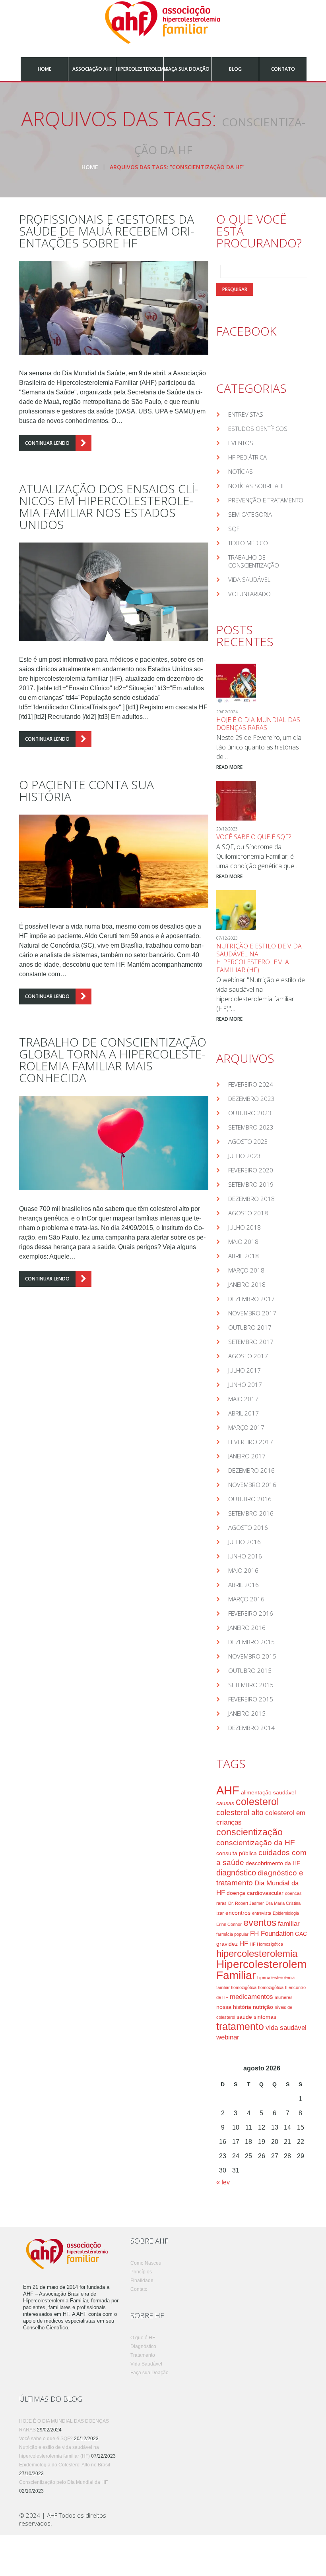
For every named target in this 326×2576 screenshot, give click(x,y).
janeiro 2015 (247, 1713)
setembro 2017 (251, 1342)
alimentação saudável (268, 1792)
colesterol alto (240, 1812)
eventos (260, 1923)
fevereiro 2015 (251, 1699)
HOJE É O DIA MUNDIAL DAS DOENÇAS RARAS (258, 724)
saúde (244, 2017)
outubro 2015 (250, 1670)
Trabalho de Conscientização (254, 561)
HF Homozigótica (266, 1944)
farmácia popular (232, 1934)
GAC (301, 1934)
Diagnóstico (143, 2346)
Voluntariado (249, 594)
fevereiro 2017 (251, 1442)
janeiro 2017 (247, 1456)
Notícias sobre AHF (257, 486)
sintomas (265, 2017)
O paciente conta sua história (86, 791)
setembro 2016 (251, 1513)
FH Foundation (272, 1934)
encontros (238, 1913)
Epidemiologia (286, 1913)
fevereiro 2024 (251, 1084)
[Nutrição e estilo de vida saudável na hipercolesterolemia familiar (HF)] (236, 910)
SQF (234, 529)
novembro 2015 (252, 1656)
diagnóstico (236, 1873)
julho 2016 (244, 1542)
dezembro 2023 (251, 1099)
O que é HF (143, 2338)
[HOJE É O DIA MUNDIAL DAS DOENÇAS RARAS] (236, 684)
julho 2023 (244, 1156)
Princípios (141, 2272)
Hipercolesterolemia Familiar (266, 1970)
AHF (228, 1790)
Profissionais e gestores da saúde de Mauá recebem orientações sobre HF (107, 231)
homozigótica (271, 1987)
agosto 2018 (248, 1213)
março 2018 (246, 1270)
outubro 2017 (250, 1327)
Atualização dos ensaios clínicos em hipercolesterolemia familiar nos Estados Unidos (109, 507)
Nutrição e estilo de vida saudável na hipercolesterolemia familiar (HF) (259, 958)
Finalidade (142, 2281)
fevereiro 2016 (251, 1613)
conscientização (249, 1832)
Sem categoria (250, 514)
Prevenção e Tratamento (266, 500)
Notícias (241, 471)
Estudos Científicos (258, 429)
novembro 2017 (252, 1313)
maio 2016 (243, 1570)
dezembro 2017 (251, 1299)
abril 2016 (244, 1585)
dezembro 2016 (251, 1470)
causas (225, 1803)
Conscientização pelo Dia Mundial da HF (63, 2482)
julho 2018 (244, 1227)
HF (244, 1944)
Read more (229, 767)
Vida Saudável (249, 579)
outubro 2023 (250, 1113)
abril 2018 (244, 1256)
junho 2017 (245, 1385)
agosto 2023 (248, 1141)
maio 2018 (243, 1242)
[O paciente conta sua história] (114, 861)
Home (45, 69)
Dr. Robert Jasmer (246, 1903)
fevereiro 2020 (251, 1170)
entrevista (262, 1913)
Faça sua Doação (188, 69)
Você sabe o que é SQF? (254, 837)
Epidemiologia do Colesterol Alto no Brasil (65, 2465)
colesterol (257, 1802)
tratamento (240, 2027)
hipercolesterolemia (257, 1954)
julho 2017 (244, 1370)
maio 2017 (243, 1399)
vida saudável (286, 2028)
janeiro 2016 (247, 1628)
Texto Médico (248, 543)
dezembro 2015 (251, 1642)
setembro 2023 (251, 1127)
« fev (223, 2182)
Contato (283, 69)
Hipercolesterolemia (140, 69)
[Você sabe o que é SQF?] (236, 801)
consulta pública (237, 1853)
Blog (235, 69)
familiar (289, 1924)
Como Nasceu (146, 2263)
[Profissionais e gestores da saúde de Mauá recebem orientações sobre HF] (114, 308)
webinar (228, 2037)
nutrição (263, 2007)
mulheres (284, 1997)
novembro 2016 (252, 1485)
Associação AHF (92, 69)
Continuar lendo (47, 443)
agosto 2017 (248, 1356)
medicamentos (251, 1997)
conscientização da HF (256, 1843)
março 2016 (246, 1599)
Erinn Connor (229, 1924)
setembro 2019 (251, 1184)
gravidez (227, 1944)
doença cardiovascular (255, 1893)
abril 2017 (244, 1413)
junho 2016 (245, 1556)
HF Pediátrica (247, 457)
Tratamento (143, 2355)
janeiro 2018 (247, 1284)
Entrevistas (246, 414)
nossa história (234, 2007)
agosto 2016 (248, 1527)
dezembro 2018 (251, 1199)
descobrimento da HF (273, 1863)
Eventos (241, 443)
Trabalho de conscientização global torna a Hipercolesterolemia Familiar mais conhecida (113, 1060)
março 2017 (246, 1427)
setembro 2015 (251, 1685)
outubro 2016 (250, 1499)
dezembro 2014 (251, 1728)
